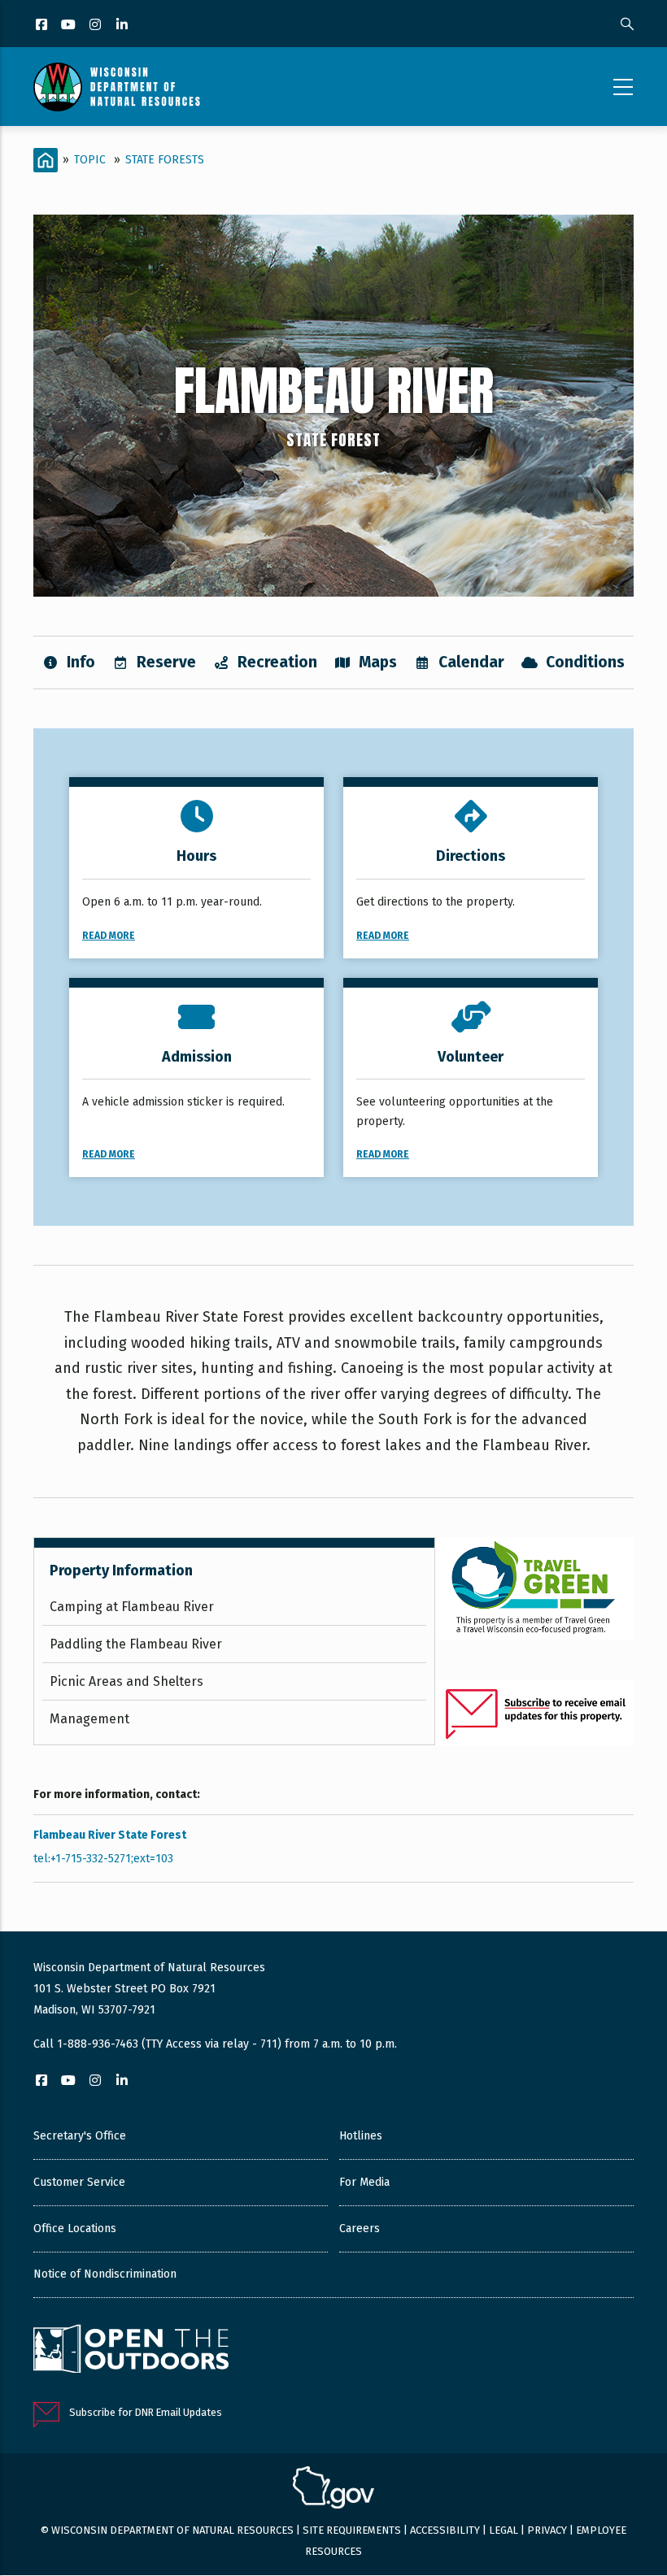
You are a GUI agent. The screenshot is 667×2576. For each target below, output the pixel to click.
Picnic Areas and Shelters (126, 1681)
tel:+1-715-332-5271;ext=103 (103, 1859)
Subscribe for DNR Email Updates (146, 2412)
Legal (504, 2530)
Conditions (585, 662)
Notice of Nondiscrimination (105, 2274)
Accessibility (445, 2530)
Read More (109, 936)
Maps (378, 662)
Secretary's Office (80, 2136)
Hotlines (361, 2136)
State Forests (165, 160)
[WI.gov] (333, 2490)
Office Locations (75, 2228)
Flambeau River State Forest (110, 1835)
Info (81, 662)
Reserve (166, 662)
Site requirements (352, 2530)
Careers (360, 2228)
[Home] (117, 87)
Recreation (277, 662)
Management (89, 1719)
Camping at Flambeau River (132, 1607)
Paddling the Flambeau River (136, 1644)
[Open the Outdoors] (131, 2351)
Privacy (547, 2530)
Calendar (471, 662)
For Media (364, 2182)
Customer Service (79, 2182)
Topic (90, 160)
